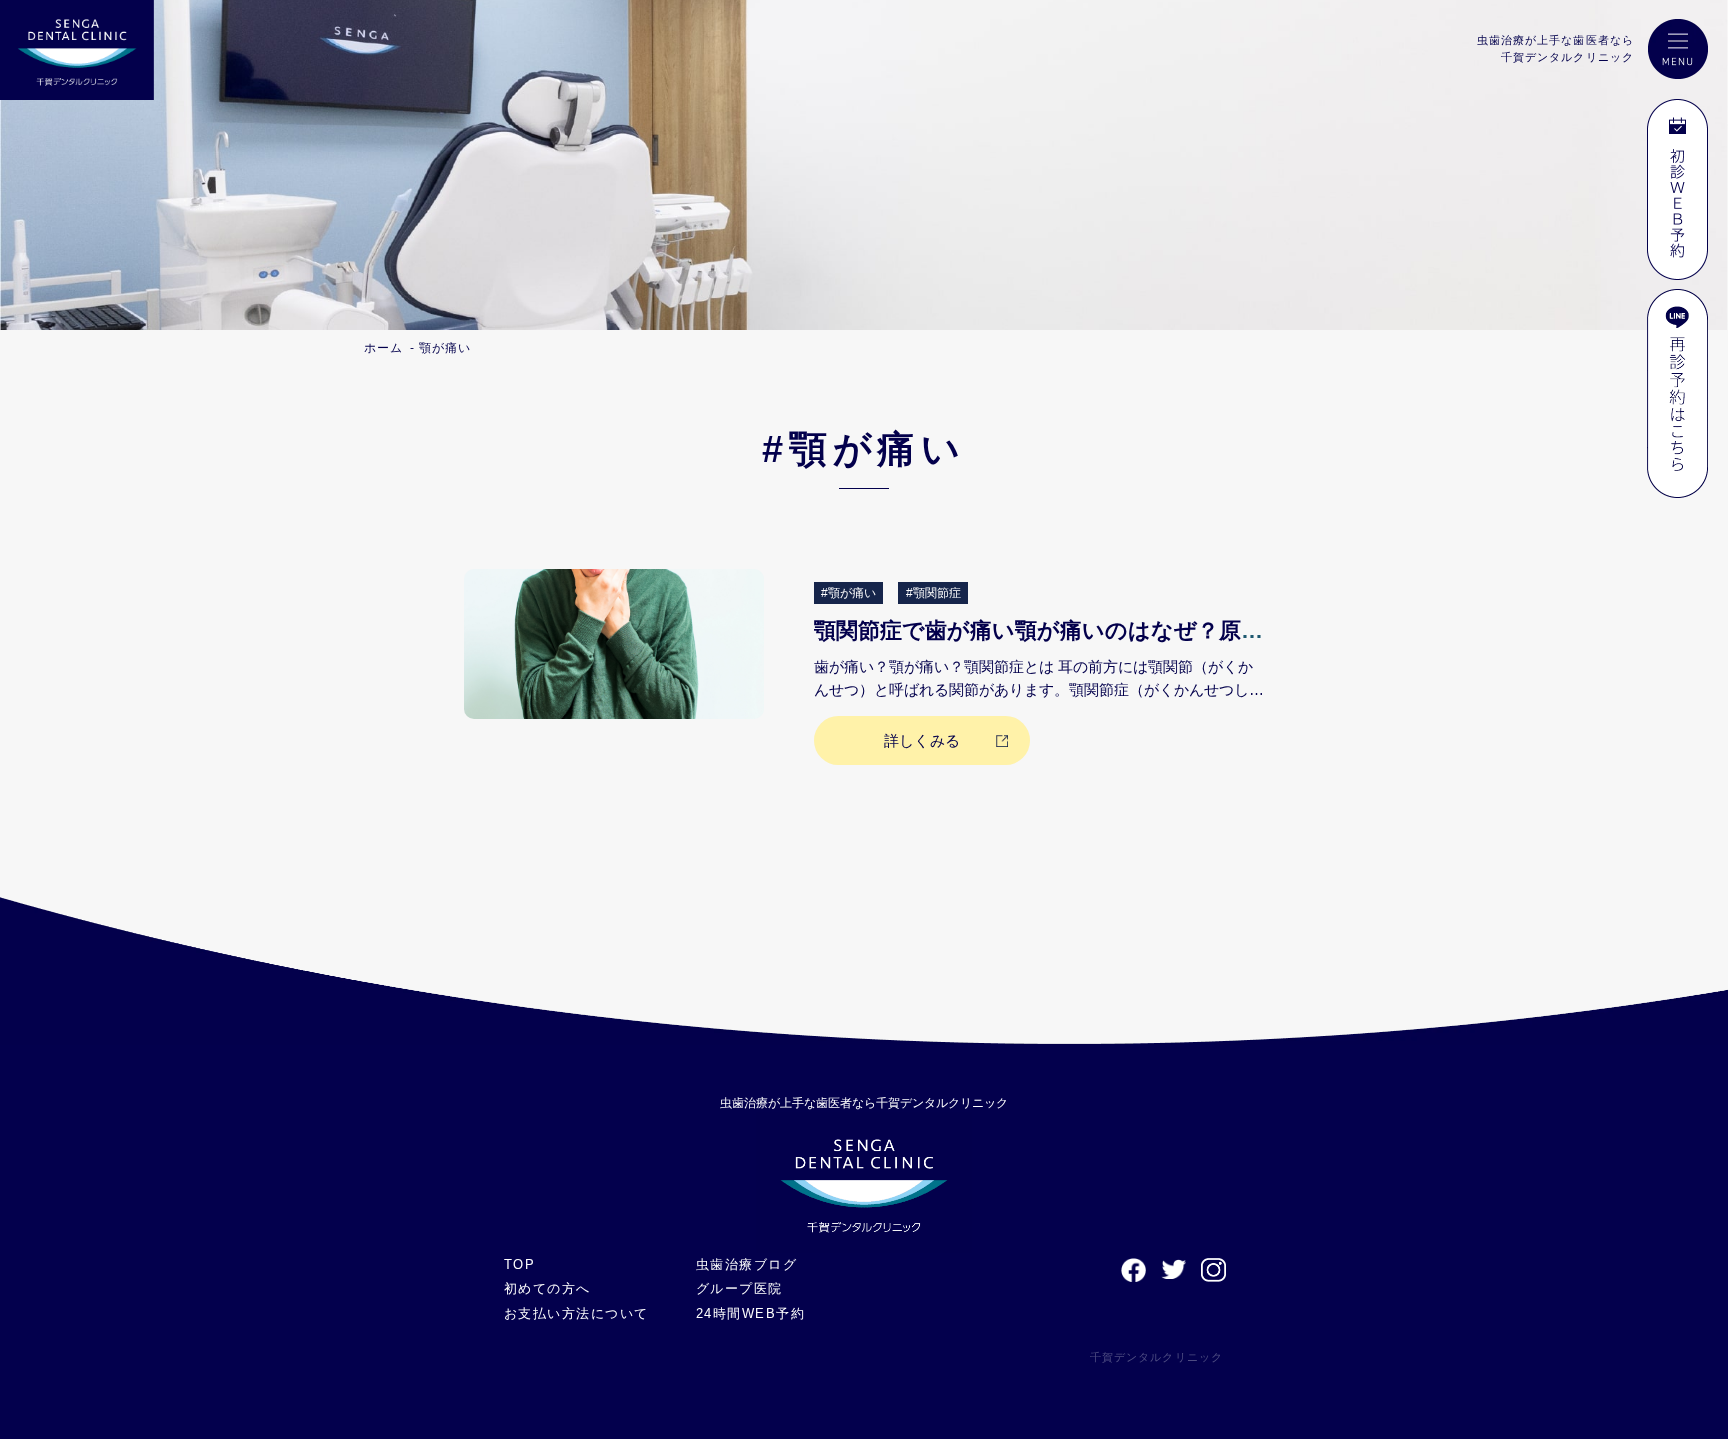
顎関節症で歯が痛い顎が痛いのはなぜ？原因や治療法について (1129, 630)
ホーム (384, 348)
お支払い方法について (576, 1313)
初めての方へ (547, 1288)
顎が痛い (445, 348)
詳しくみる (922, 740)
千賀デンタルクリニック (1156, 1357)
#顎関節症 (933, 593)
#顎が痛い (848, 593)
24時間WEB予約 (750, 1313)
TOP (520, 1264)
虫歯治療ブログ (746, 1264)
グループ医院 (739, 1288)
